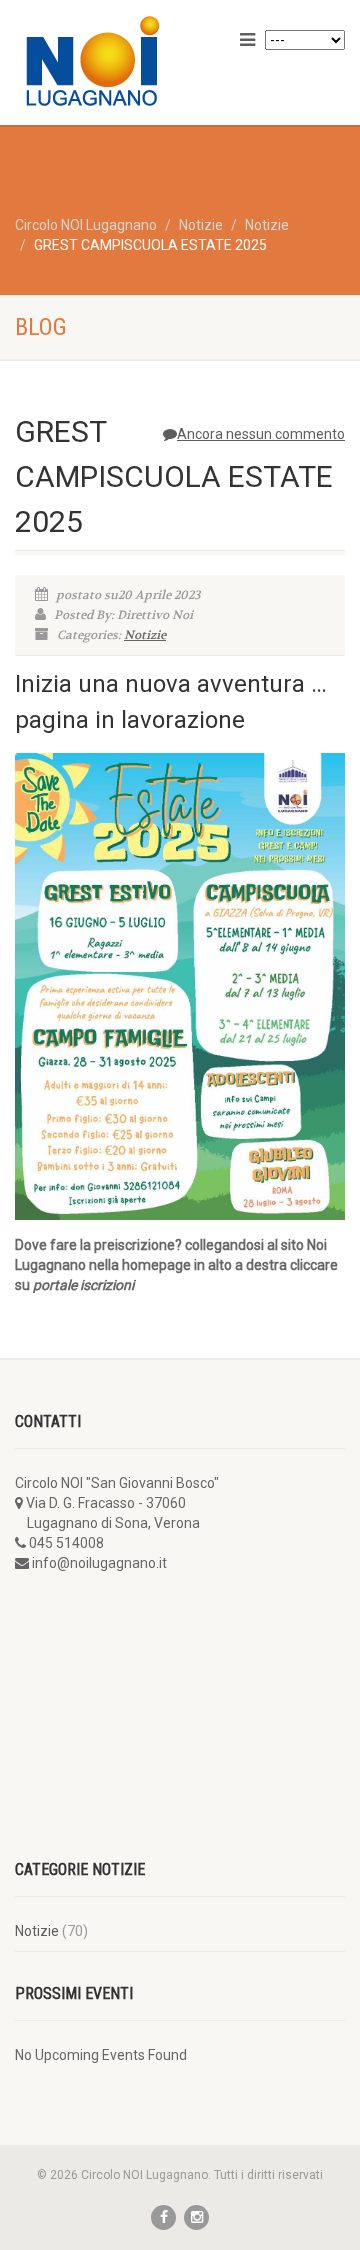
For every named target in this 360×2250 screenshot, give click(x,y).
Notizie (145, 635)
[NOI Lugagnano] (120, 61)
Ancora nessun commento (261, 434)
